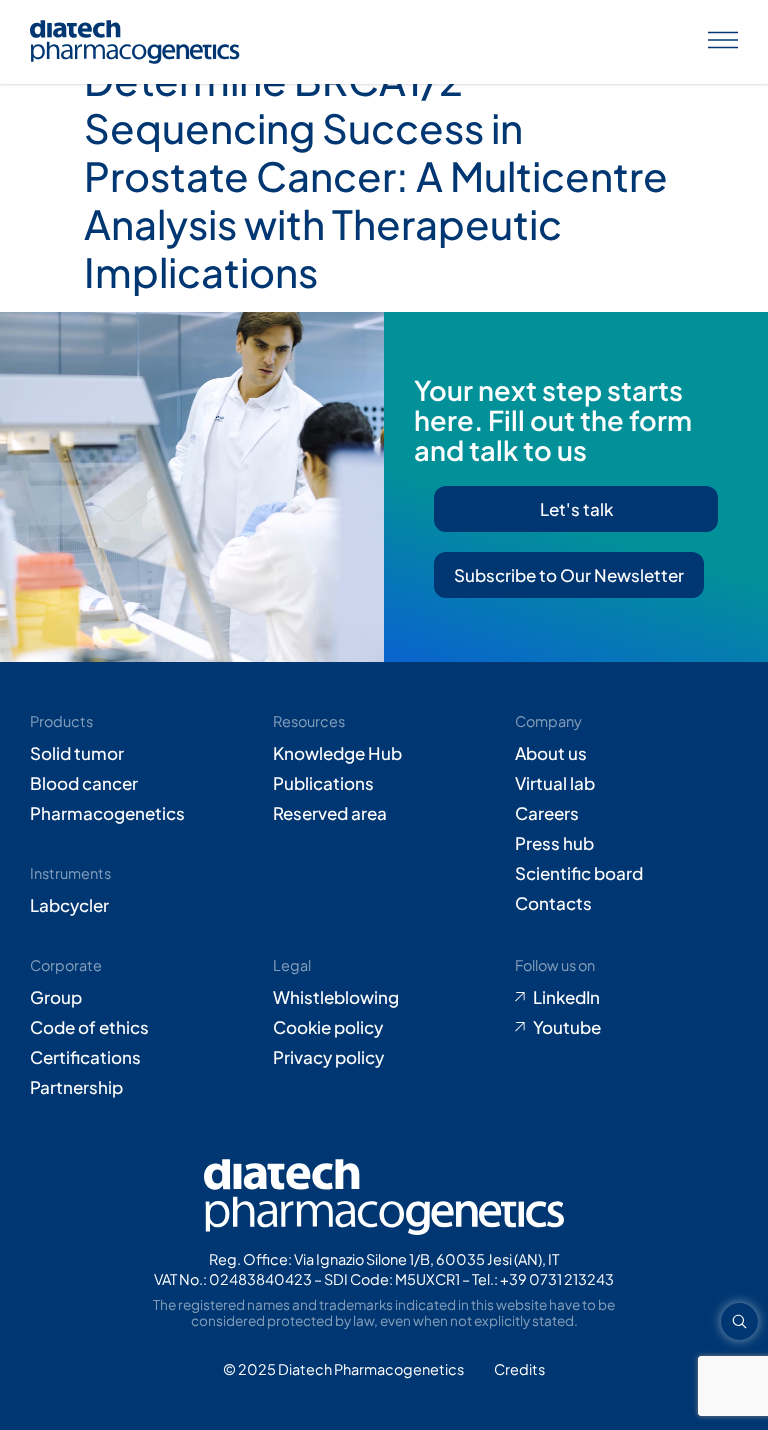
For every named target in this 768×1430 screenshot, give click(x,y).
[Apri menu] (723, 42)
